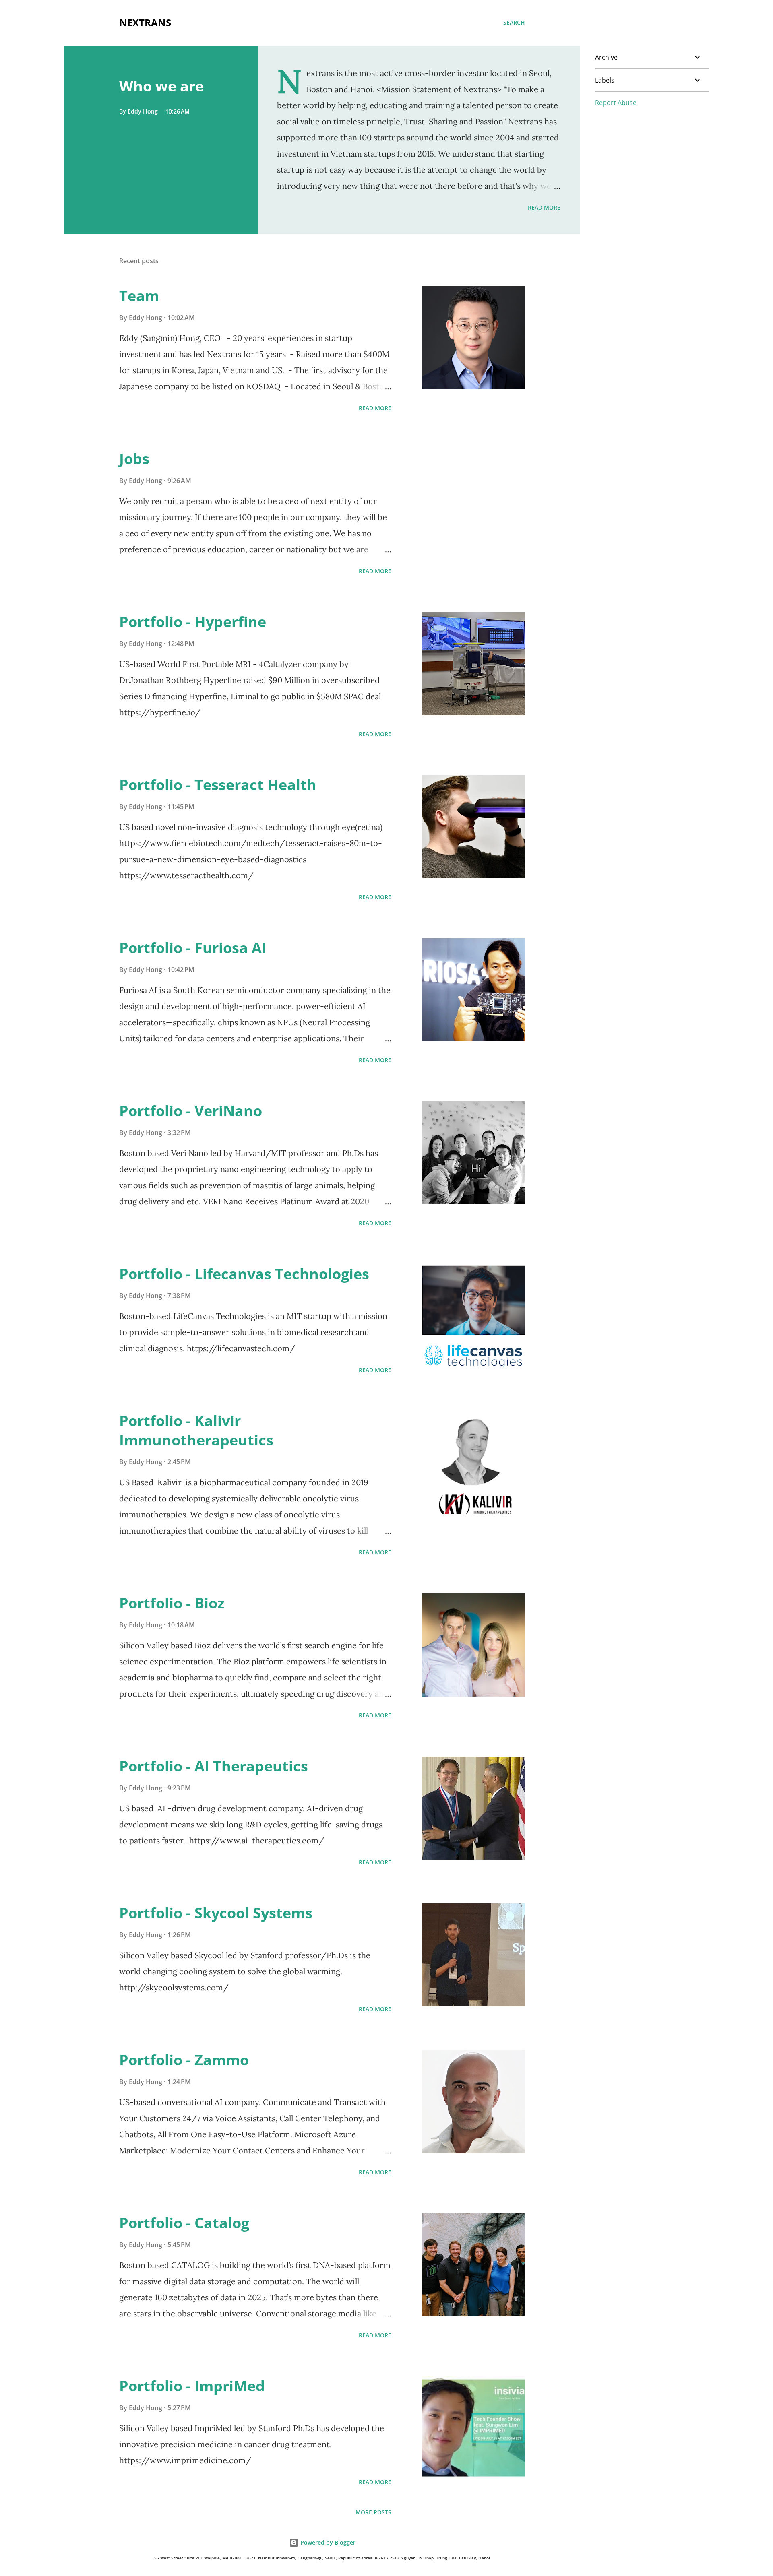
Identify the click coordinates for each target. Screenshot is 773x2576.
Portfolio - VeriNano (191, 1111)
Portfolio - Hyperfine (193, 622)
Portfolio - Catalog (184, 2223)
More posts (373, 2512)
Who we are (161, 86)
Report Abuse (616, 103)
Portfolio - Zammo (184, 2060)
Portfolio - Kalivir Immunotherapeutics (196, 1430)
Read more (544, 207)
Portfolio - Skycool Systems (216, 1913)
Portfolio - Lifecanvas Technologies (244, 1274)
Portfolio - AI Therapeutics (214, 1766)
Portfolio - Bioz (172, 1603)
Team (139, 296)
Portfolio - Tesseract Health (218, 785)
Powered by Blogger (327, 2542)
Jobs (134, 459)
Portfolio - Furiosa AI (193, 948)
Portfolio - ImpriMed (192, 2386)
